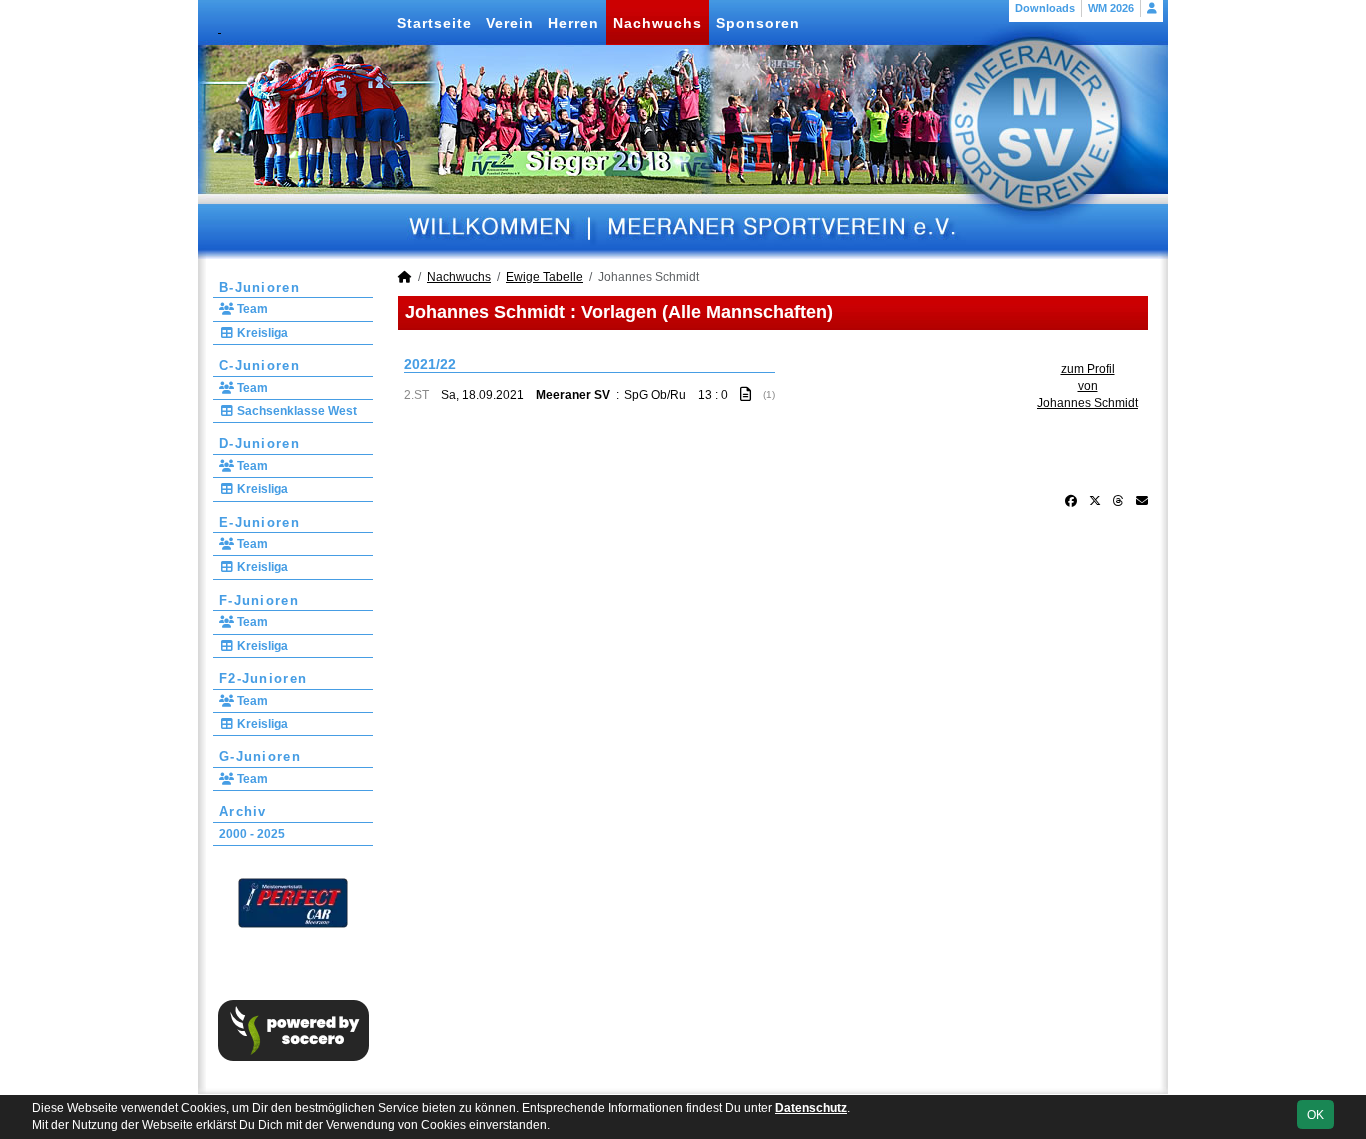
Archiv (243, 811)
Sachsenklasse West (295, 411)
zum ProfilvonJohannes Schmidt (1087, 386)
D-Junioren (259, 443)
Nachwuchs (657, 23)
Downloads (1045, 8)
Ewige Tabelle (544, 277)
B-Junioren (259, 287)
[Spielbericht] (745, 394)
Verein (510, 23)
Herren (573, 23)
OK (1315, 1115)
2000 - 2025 (252, 834)
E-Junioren (259, 522)
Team (251, 309)
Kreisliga (261, 333)
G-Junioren (260, 756)
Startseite (434, 23)
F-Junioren (259, 600)
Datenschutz (811, 1108)
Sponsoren (758, 23)
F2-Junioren (263, 678)
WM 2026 (1111, 8)
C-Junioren (259, 365)
